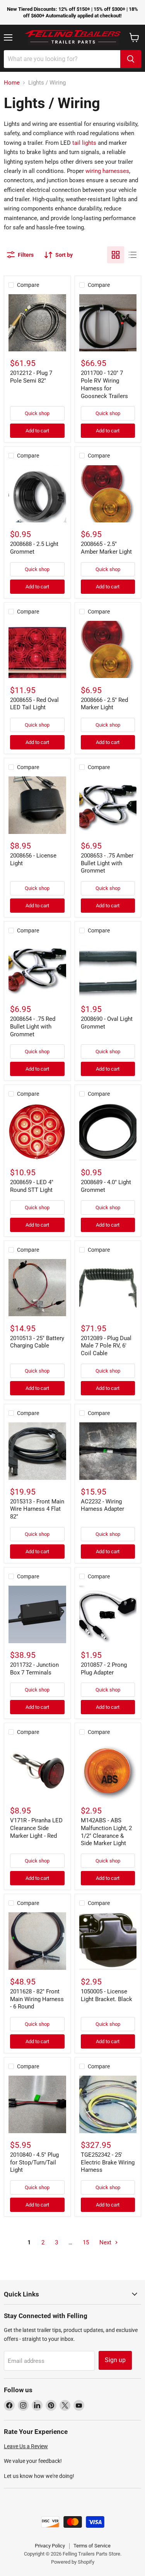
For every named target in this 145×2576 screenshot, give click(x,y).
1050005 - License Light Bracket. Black (107, 1995)
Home (12, 83)
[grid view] (116, 255)
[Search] (131, 59)
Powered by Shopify (73, 2562)
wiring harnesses (107, 171)
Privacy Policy (50, 2546)
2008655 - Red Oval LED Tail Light (34, 704)
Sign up (115, 2360)
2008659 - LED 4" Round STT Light (32, 1186)
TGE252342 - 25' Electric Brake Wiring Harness (108, 2162)
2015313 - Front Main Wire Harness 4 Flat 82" (37, 1509)
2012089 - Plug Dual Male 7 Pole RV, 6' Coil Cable (106, 1346)
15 (86, 2242)
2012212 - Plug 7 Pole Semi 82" (31, 377)
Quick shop (37, 413)
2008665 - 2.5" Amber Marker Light (106, 548)
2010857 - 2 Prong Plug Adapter (104, 1669)
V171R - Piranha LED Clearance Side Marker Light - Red (36, 1828)
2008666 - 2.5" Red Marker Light (104, 704)
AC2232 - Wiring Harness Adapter (102, 1505)
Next (106, 2242)
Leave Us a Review (26, 2446)
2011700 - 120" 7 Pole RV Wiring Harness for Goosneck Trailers (104, 384)
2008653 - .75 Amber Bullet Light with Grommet (107, 863)
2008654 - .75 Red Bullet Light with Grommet (33, 1026)
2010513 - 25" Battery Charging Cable (37, 1342)
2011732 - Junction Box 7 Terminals (34, 1669)
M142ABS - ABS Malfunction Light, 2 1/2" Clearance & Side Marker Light (106, 1832)
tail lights (84, 143)
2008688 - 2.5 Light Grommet (34, 548)
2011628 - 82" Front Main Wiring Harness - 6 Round (37, 1999)
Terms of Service (92, 2546)
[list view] (133, 255)
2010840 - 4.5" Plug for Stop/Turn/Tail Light (34, 2162)
